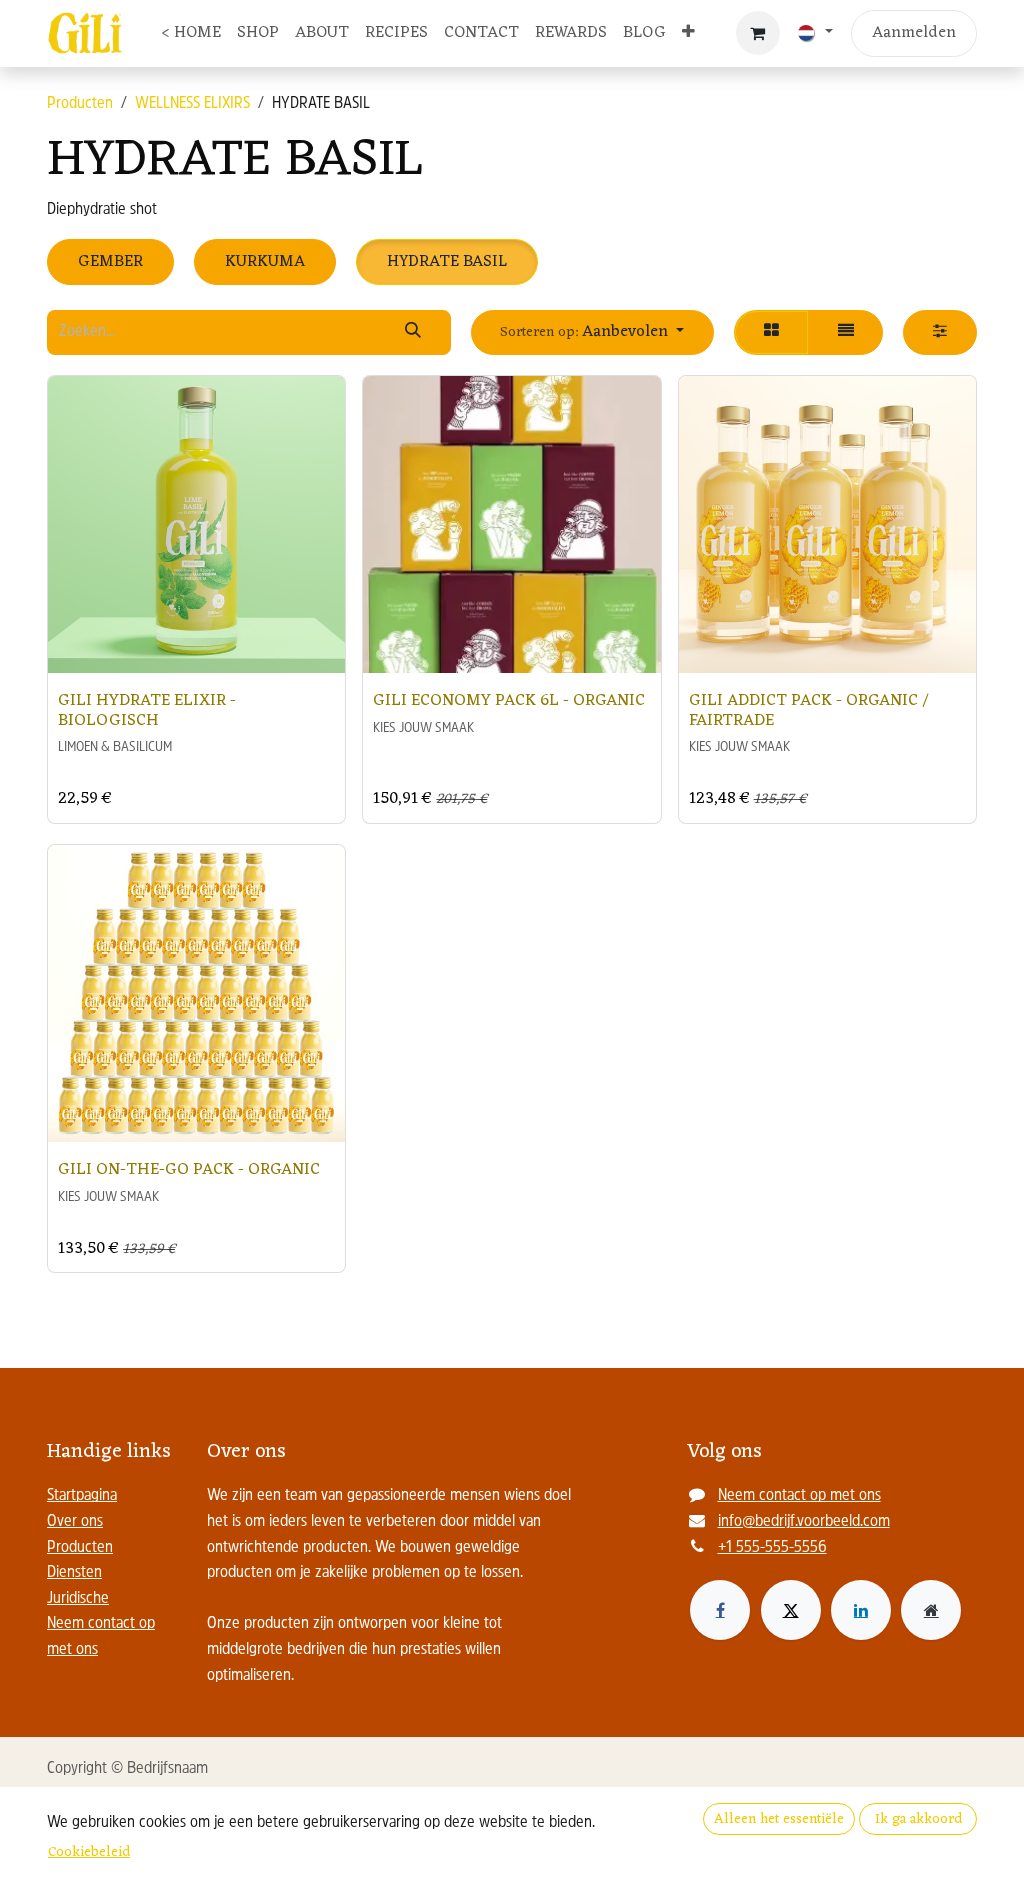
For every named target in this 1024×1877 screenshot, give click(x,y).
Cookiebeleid (89, 1852)
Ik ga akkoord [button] (918, 1819)
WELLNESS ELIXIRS (192, 104)
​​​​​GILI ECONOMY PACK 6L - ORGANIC (509, 700)
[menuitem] (191, 34)
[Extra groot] (931, 1610)
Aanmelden (914, 33)
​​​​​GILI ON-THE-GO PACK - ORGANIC (189, 1169)
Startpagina (82, 1496)
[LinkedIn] (861, 1610)
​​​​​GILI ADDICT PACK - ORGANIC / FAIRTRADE (809, 710)
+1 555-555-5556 (772, 1548)
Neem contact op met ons (799, 1496)
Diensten (74, 1573)
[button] (593, 332)
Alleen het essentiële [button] (779, 1819)
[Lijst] (846, 332)
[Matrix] (771, 332)
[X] (791, 1610)
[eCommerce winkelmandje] (758, 33)
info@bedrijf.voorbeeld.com (804, 1522)
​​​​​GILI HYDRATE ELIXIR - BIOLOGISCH (147, 710)
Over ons (75, 1522)
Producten (80, 104)
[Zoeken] (413, 332)
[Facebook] (720, 1610)
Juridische (78, 1599)
